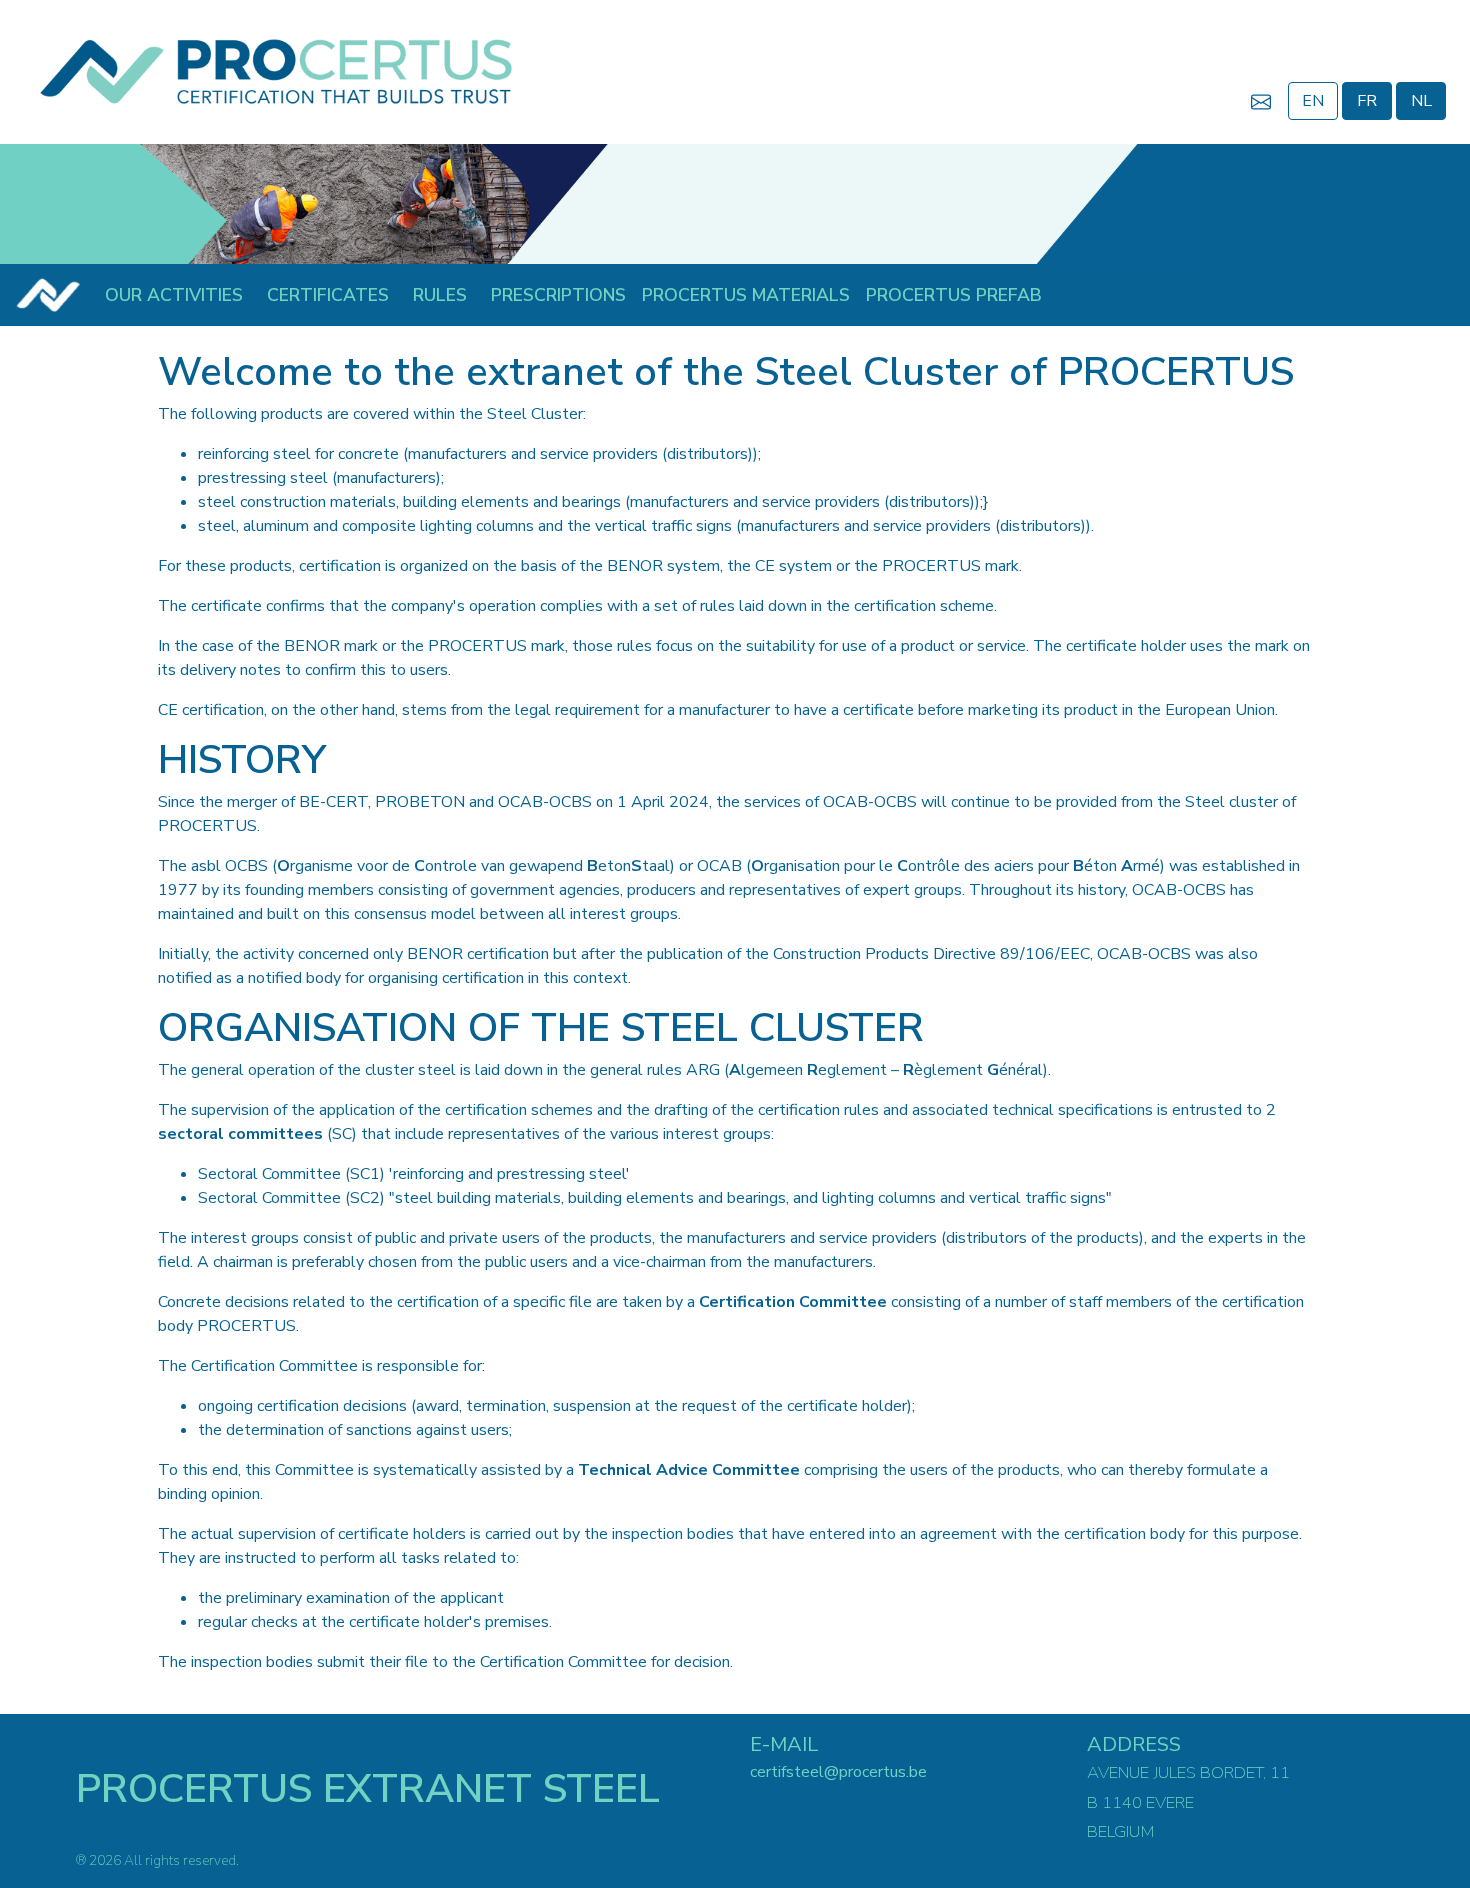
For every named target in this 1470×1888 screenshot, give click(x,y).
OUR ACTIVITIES (174, 295)
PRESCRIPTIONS (558, 295)
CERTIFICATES (328, 295)
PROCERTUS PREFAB (954, 295)
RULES (440, 295)
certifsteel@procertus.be (838, 1772)
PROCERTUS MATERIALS (746, 295)
